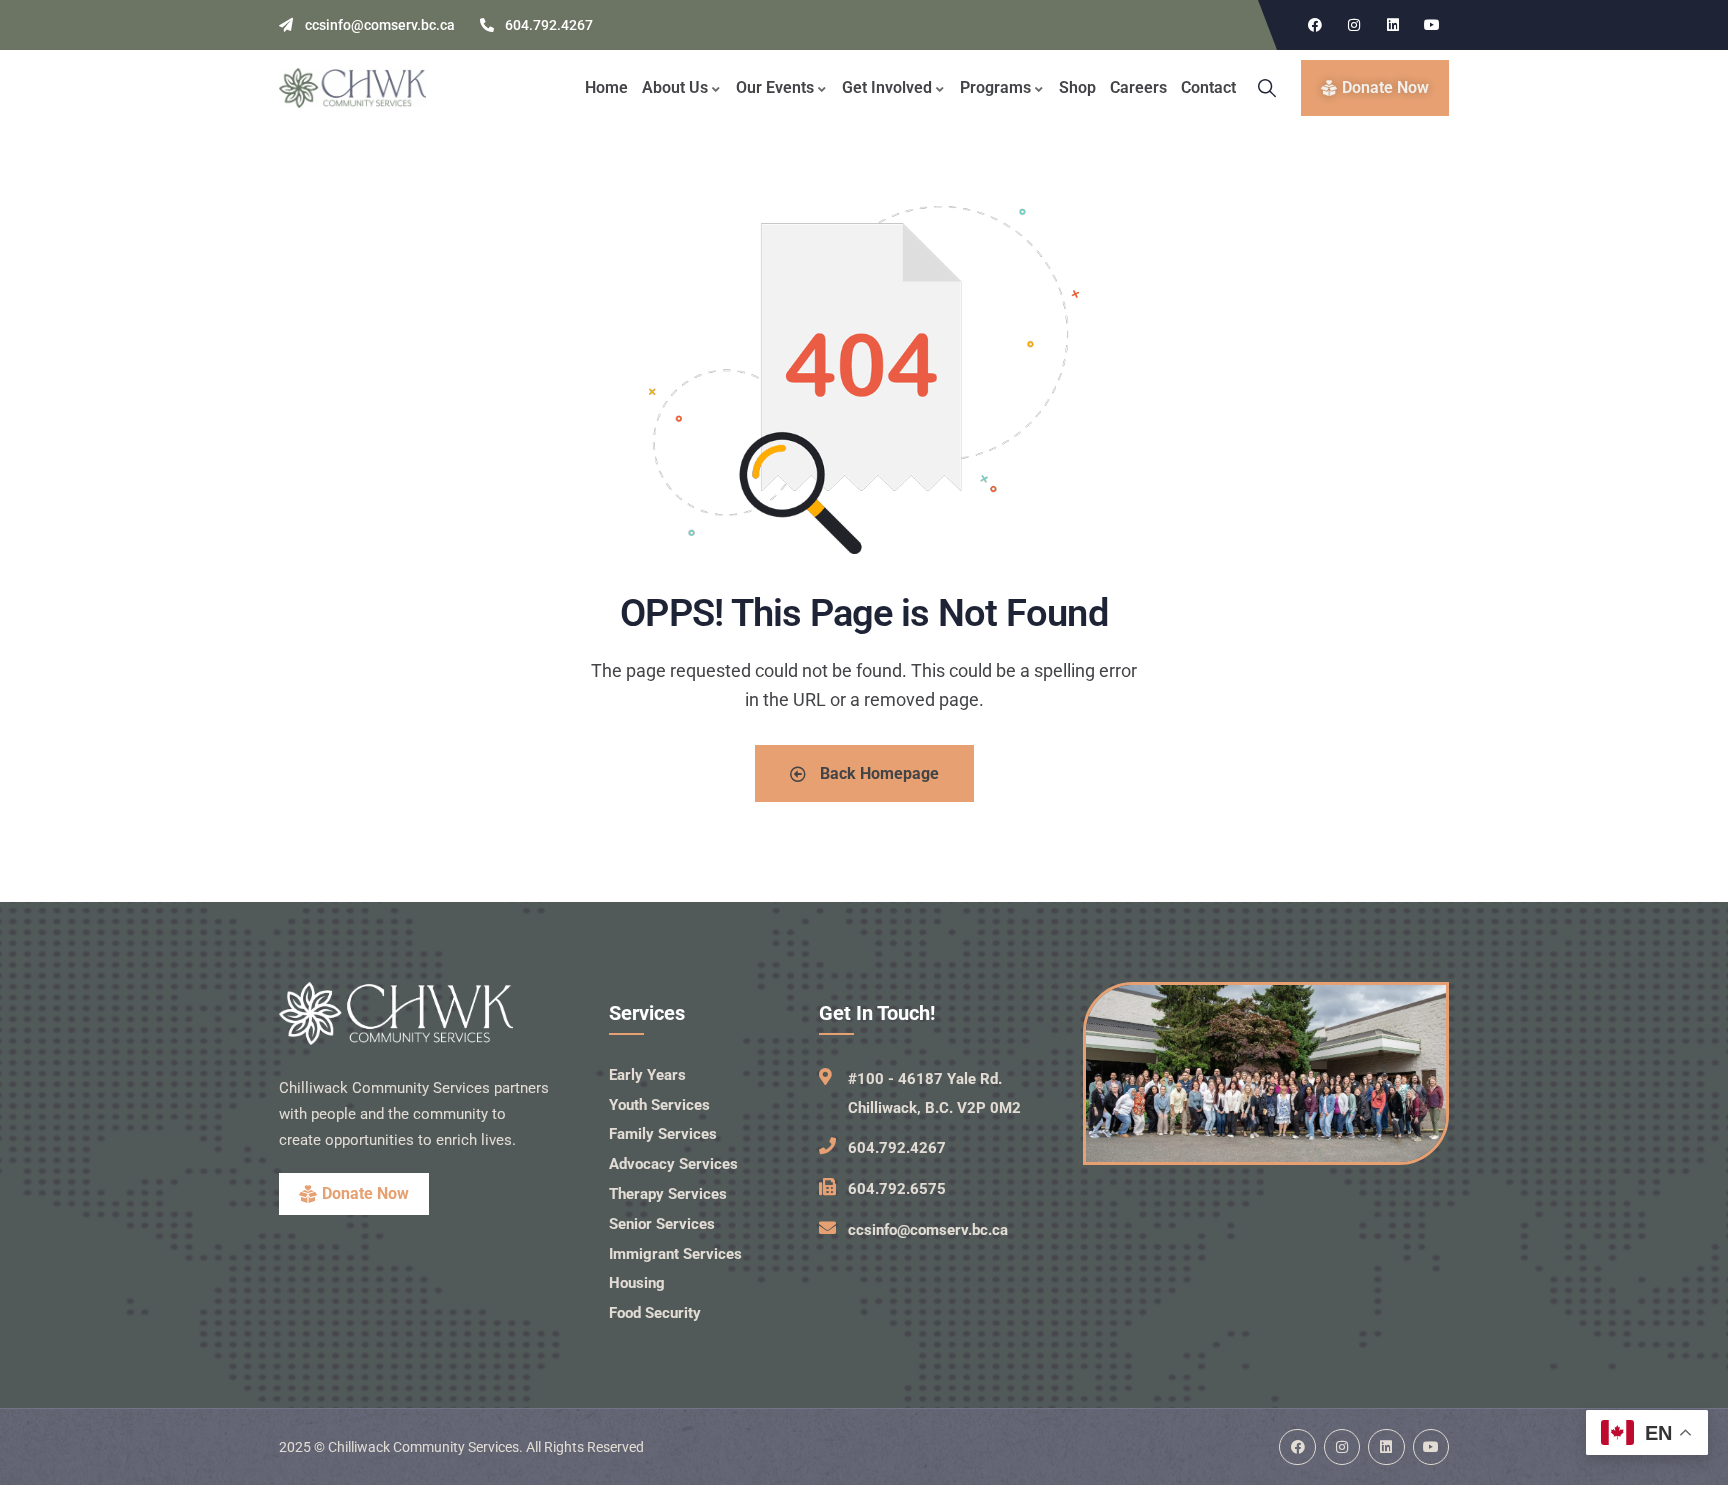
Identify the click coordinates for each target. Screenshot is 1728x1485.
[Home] (352, 87)
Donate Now (365, 1193)
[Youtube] (1432, 25)
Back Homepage (877, 773)
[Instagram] (1354, 25)
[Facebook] (1315, 25)
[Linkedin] (1393, 25)
